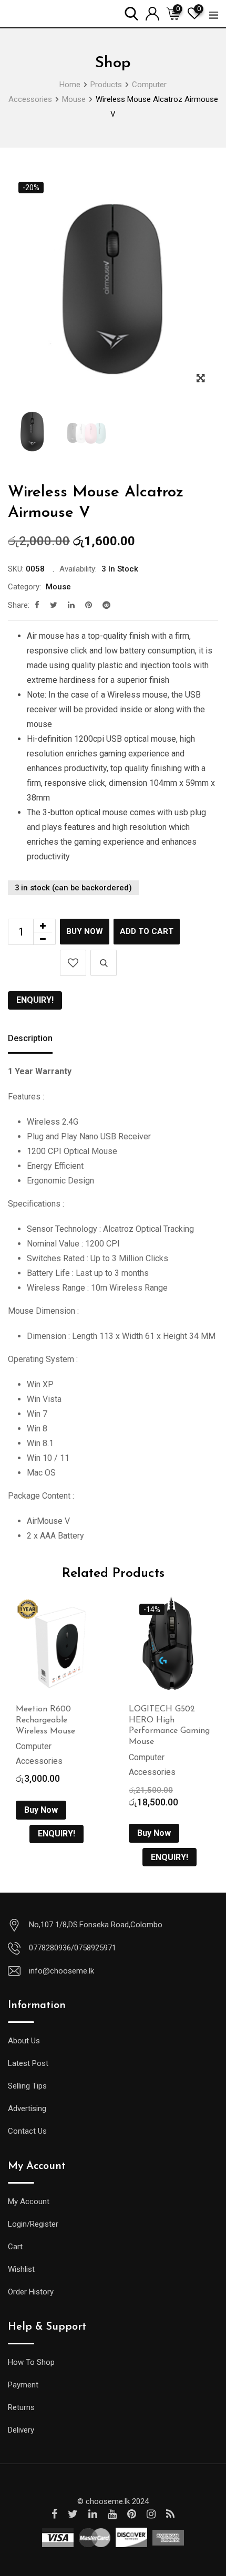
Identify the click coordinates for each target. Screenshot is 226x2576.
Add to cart (147, 931)
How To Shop (31, 2362)
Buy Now (85, 931)
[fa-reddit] (106, 605)
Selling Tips (27, 2086)
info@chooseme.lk (61, 1971)
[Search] (131, 13)
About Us (24, 2041)
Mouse (58, 587)
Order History (31, 2292)
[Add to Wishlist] (73, 963)
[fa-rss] (170, 2514)
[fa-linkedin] (71, 605)
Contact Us (27, 2131)
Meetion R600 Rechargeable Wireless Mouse (45, 1720)
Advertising (27, 2108)
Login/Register (33, 2224)
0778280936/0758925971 (73, 1948)
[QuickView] (104, 963)
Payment (23, 2385)
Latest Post (28, 2063)
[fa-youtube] (112, 2514)
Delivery (21, 2430)
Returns (21, 2407)
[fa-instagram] (151, 2514)
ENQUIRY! (35, 1000)
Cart (15, 2247)
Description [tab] (30, 1038)
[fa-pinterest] (89, 605)
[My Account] (152, 13)
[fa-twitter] (54, 605)
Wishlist (21, 2269)
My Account (29, 2201)
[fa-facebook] (37, 605)
